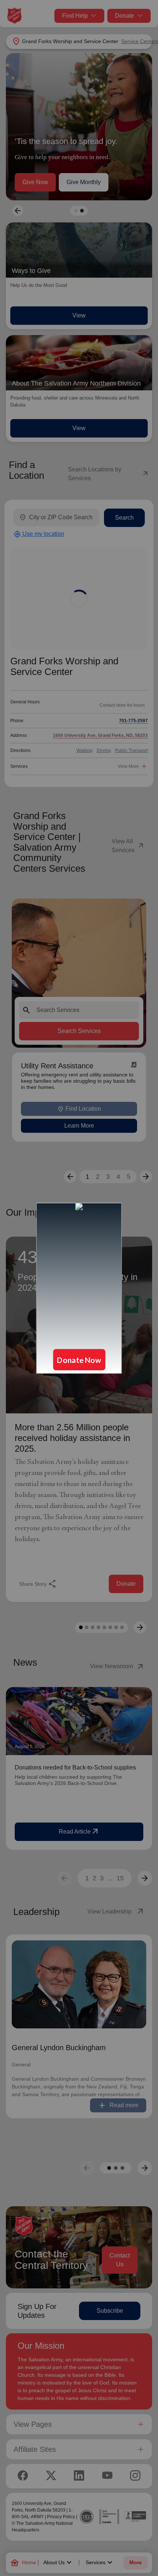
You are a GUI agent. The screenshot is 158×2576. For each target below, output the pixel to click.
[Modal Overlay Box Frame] (79, 1288)
